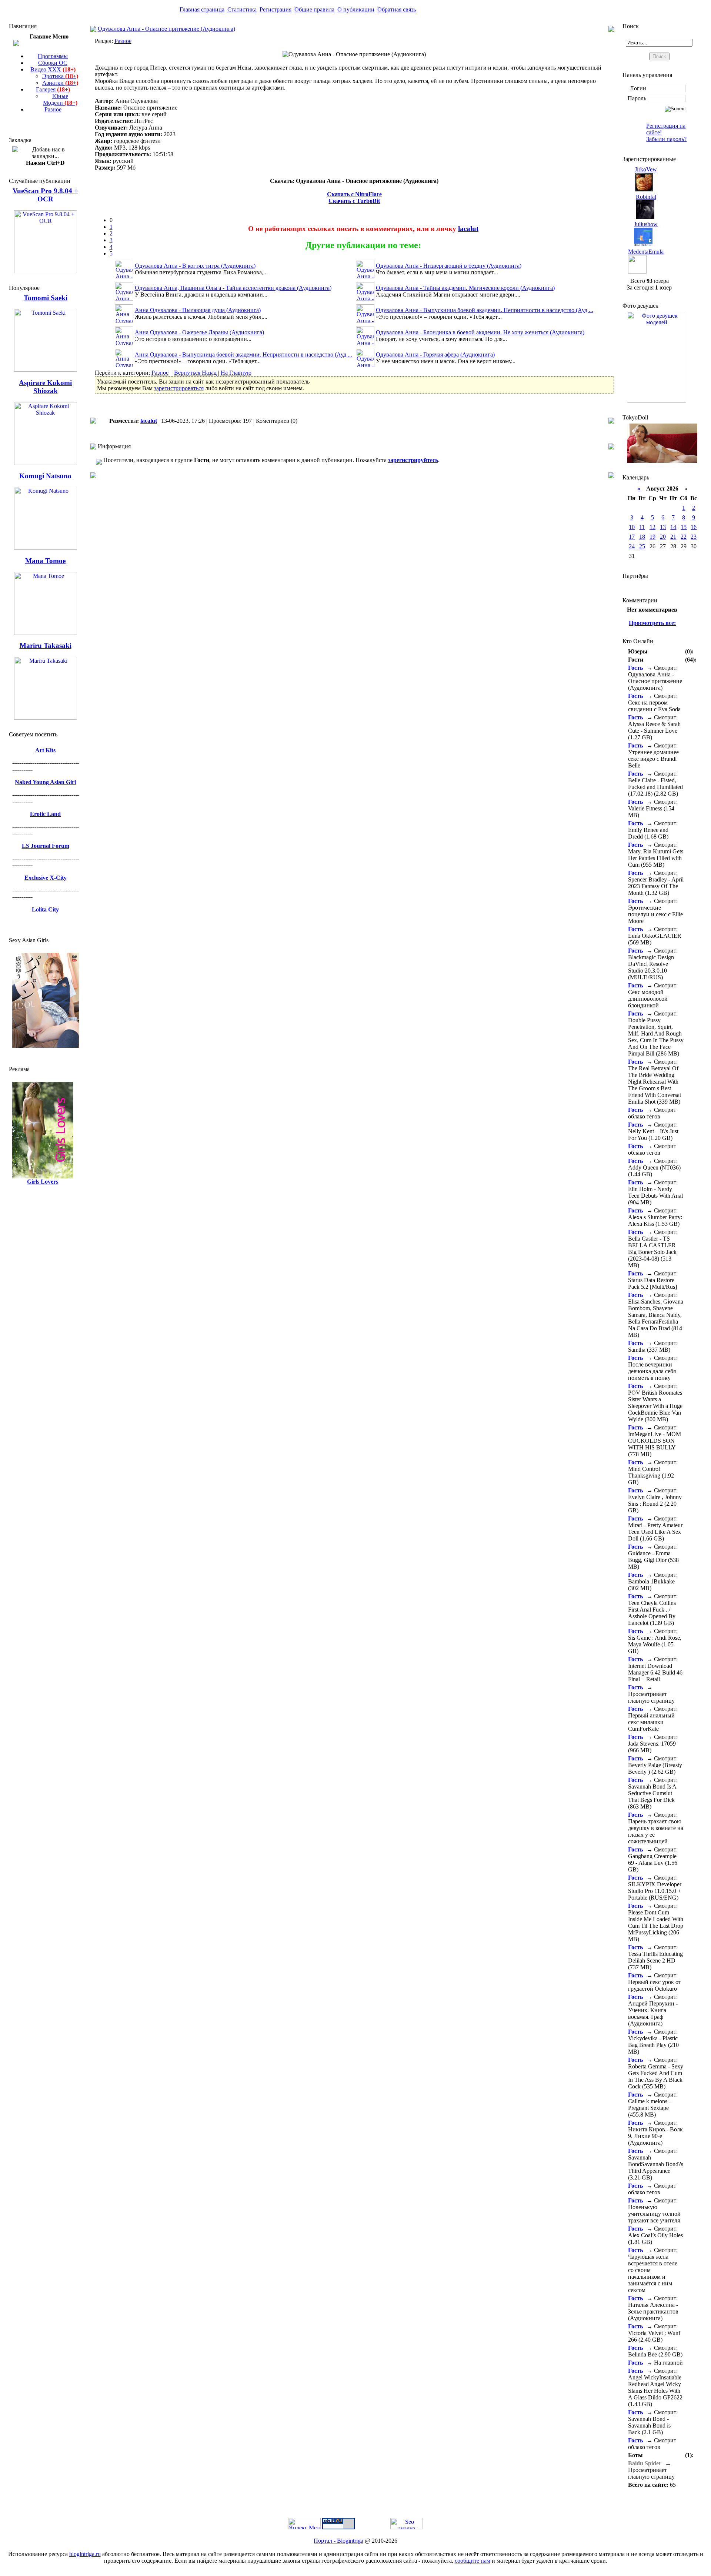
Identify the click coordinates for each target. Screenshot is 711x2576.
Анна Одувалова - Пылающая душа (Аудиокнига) (198, 310)
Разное (53, 109)
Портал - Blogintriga (338, 2541)
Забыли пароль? (666, 139)
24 (632, 546)
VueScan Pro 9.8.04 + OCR (45, 195)
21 (673, 537)
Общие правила (314, 9)
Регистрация (276, 9)
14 (673, 527)
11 (642, 527)
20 (663, 537)
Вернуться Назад (195, 373)
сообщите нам (473, 2561)
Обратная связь (397, 9)
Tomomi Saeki (46, 298)
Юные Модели (60, 99)
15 (684, 527)
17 (632, 537)
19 (652, 537)
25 (642, 546)
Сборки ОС (53, 63)
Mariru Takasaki (46, 645)
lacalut (468, 229)
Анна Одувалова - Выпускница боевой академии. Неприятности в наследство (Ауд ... (243, 354)
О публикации (356, 9)
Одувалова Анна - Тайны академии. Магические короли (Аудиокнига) (465, 288)
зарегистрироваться (179, 388)
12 (652, 527)
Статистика (242, 9)
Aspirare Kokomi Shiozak (45, 387)
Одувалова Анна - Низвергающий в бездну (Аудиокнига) (449, 266)
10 (632, 527)
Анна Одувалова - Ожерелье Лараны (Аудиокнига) (199, 332)
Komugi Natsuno (45, 476)
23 (694, 537)
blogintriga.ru (85, 2554)
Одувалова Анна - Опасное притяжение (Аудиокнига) (166, 29)
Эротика (60, 76)
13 (663, 527)
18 (642, 537)
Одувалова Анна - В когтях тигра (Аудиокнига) (195, 266)
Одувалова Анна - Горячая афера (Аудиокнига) (435, 354)
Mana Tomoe (45, 561)
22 (684, 537)
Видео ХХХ (53, 69)
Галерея (53, 89)
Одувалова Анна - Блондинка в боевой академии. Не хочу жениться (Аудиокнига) (480, 332)
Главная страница (202, 9)
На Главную (236, 373)
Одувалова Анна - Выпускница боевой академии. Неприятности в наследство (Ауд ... (485, 310)
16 (694, 527)
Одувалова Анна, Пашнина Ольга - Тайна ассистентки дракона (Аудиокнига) (233, 288)
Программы (53, 56)
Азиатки (60, 83)
